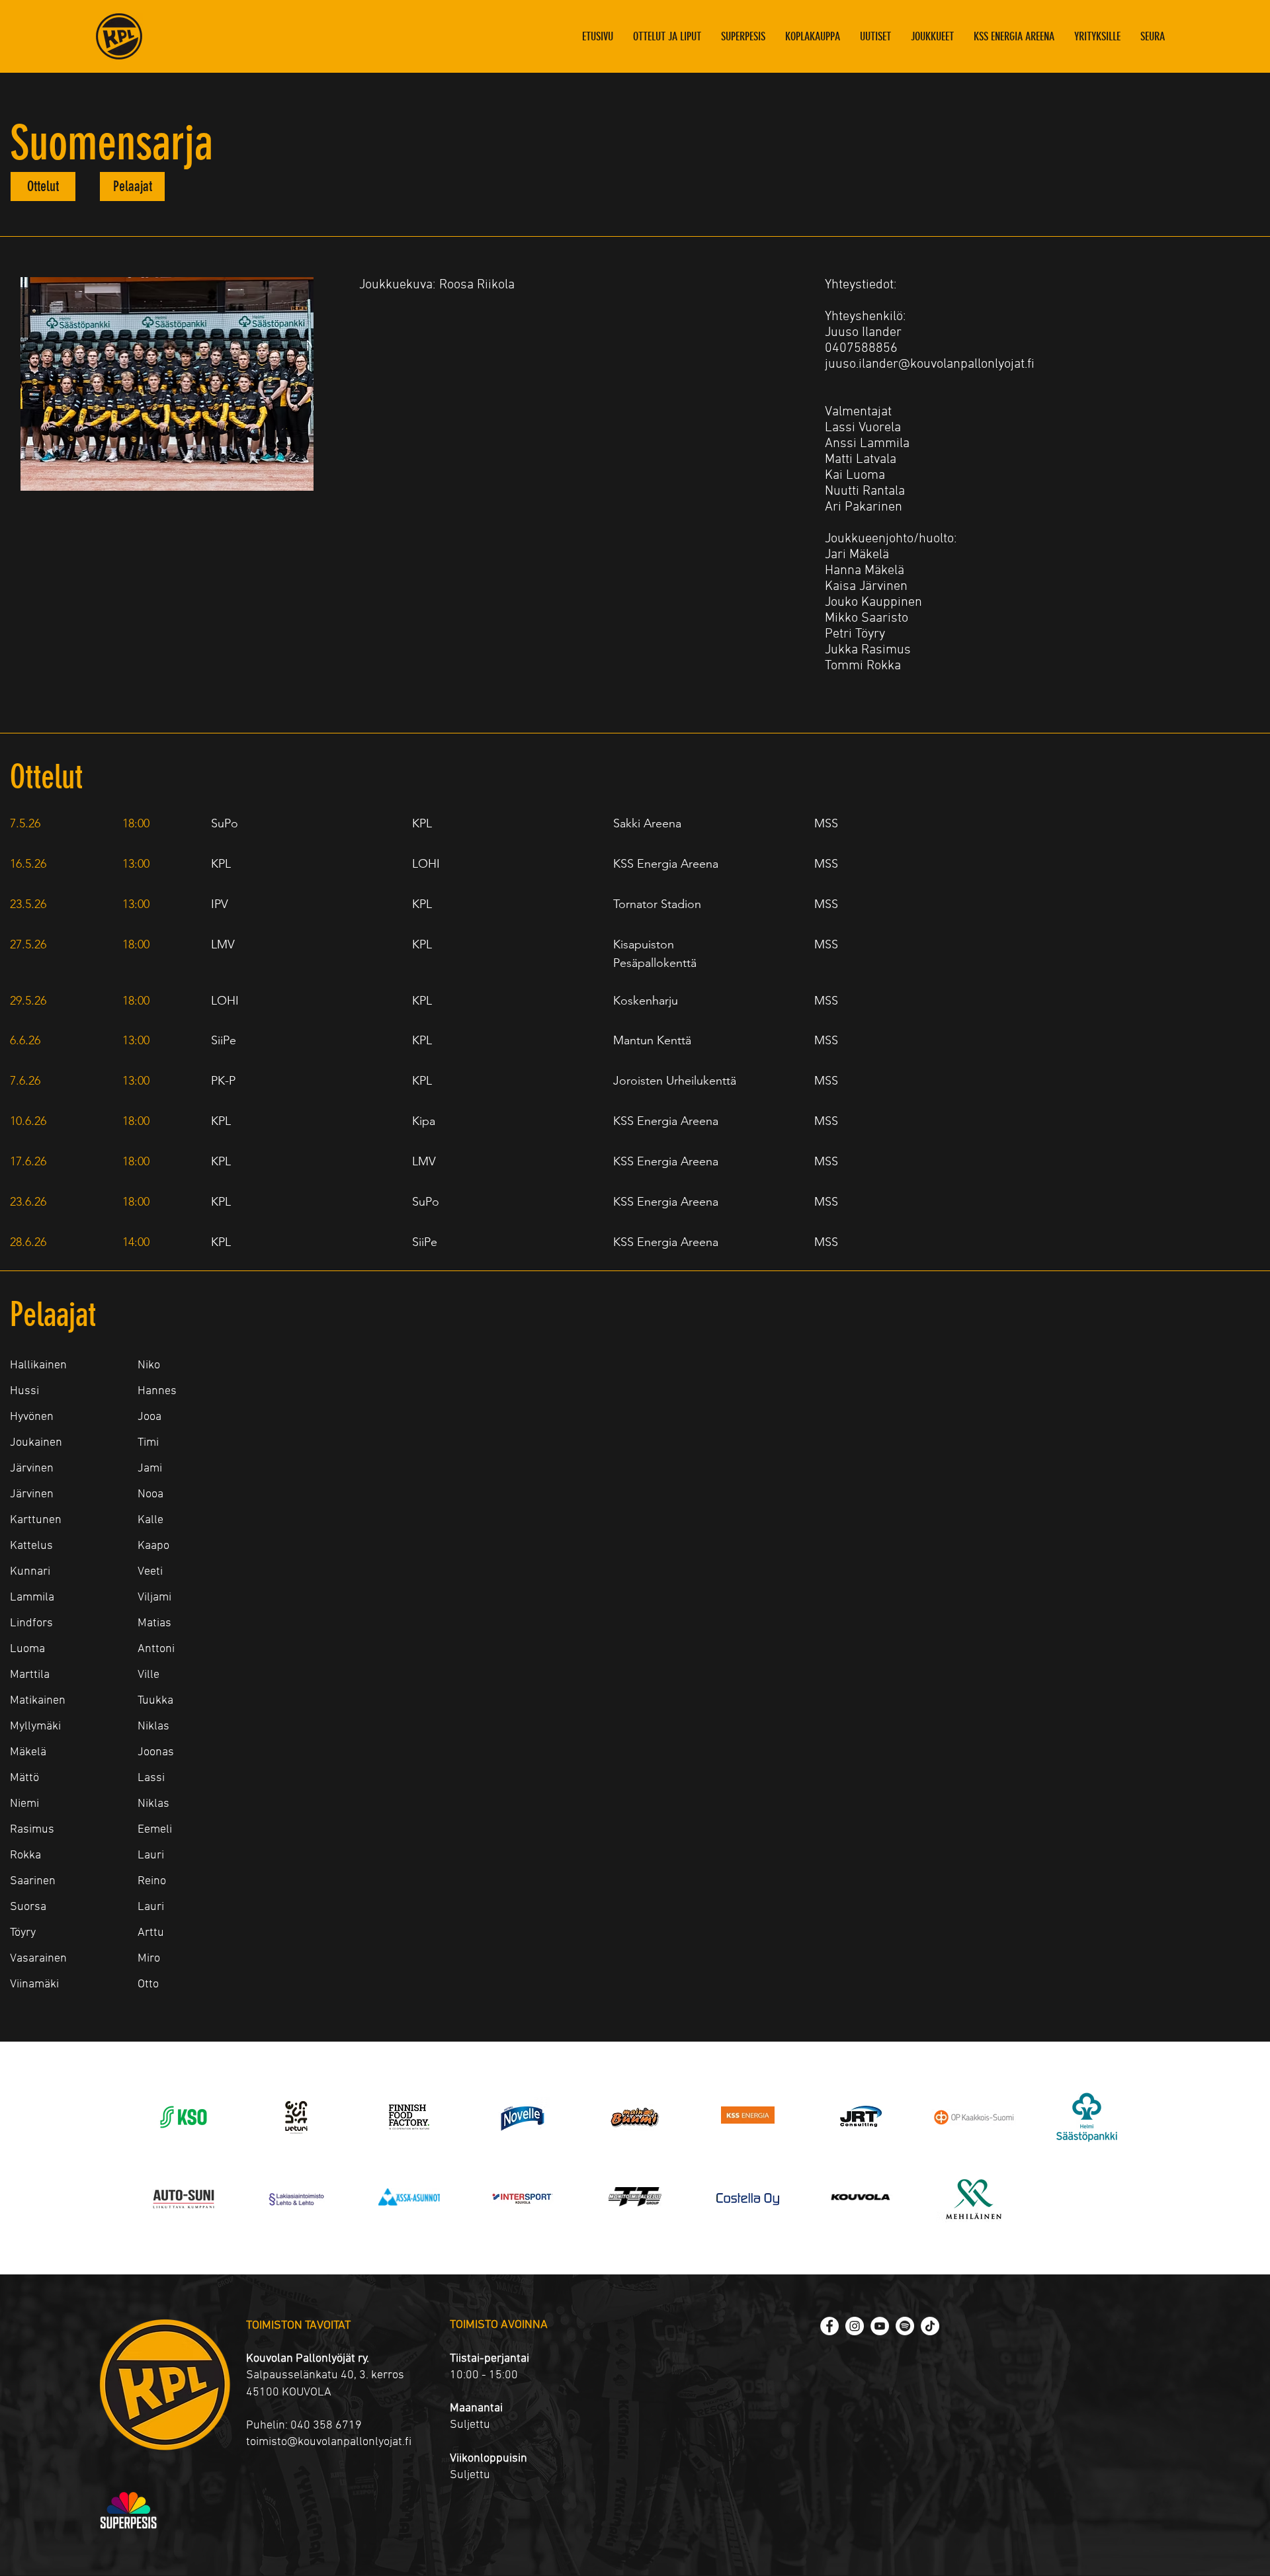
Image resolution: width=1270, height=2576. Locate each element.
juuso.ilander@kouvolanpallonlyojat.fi (930, 364)
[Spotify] (905, 2326)
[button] (932, 36)
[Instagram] (855, 2326)
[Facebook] (829, 2326)
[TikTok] (930, 2326)
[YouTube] (880, 2326)
